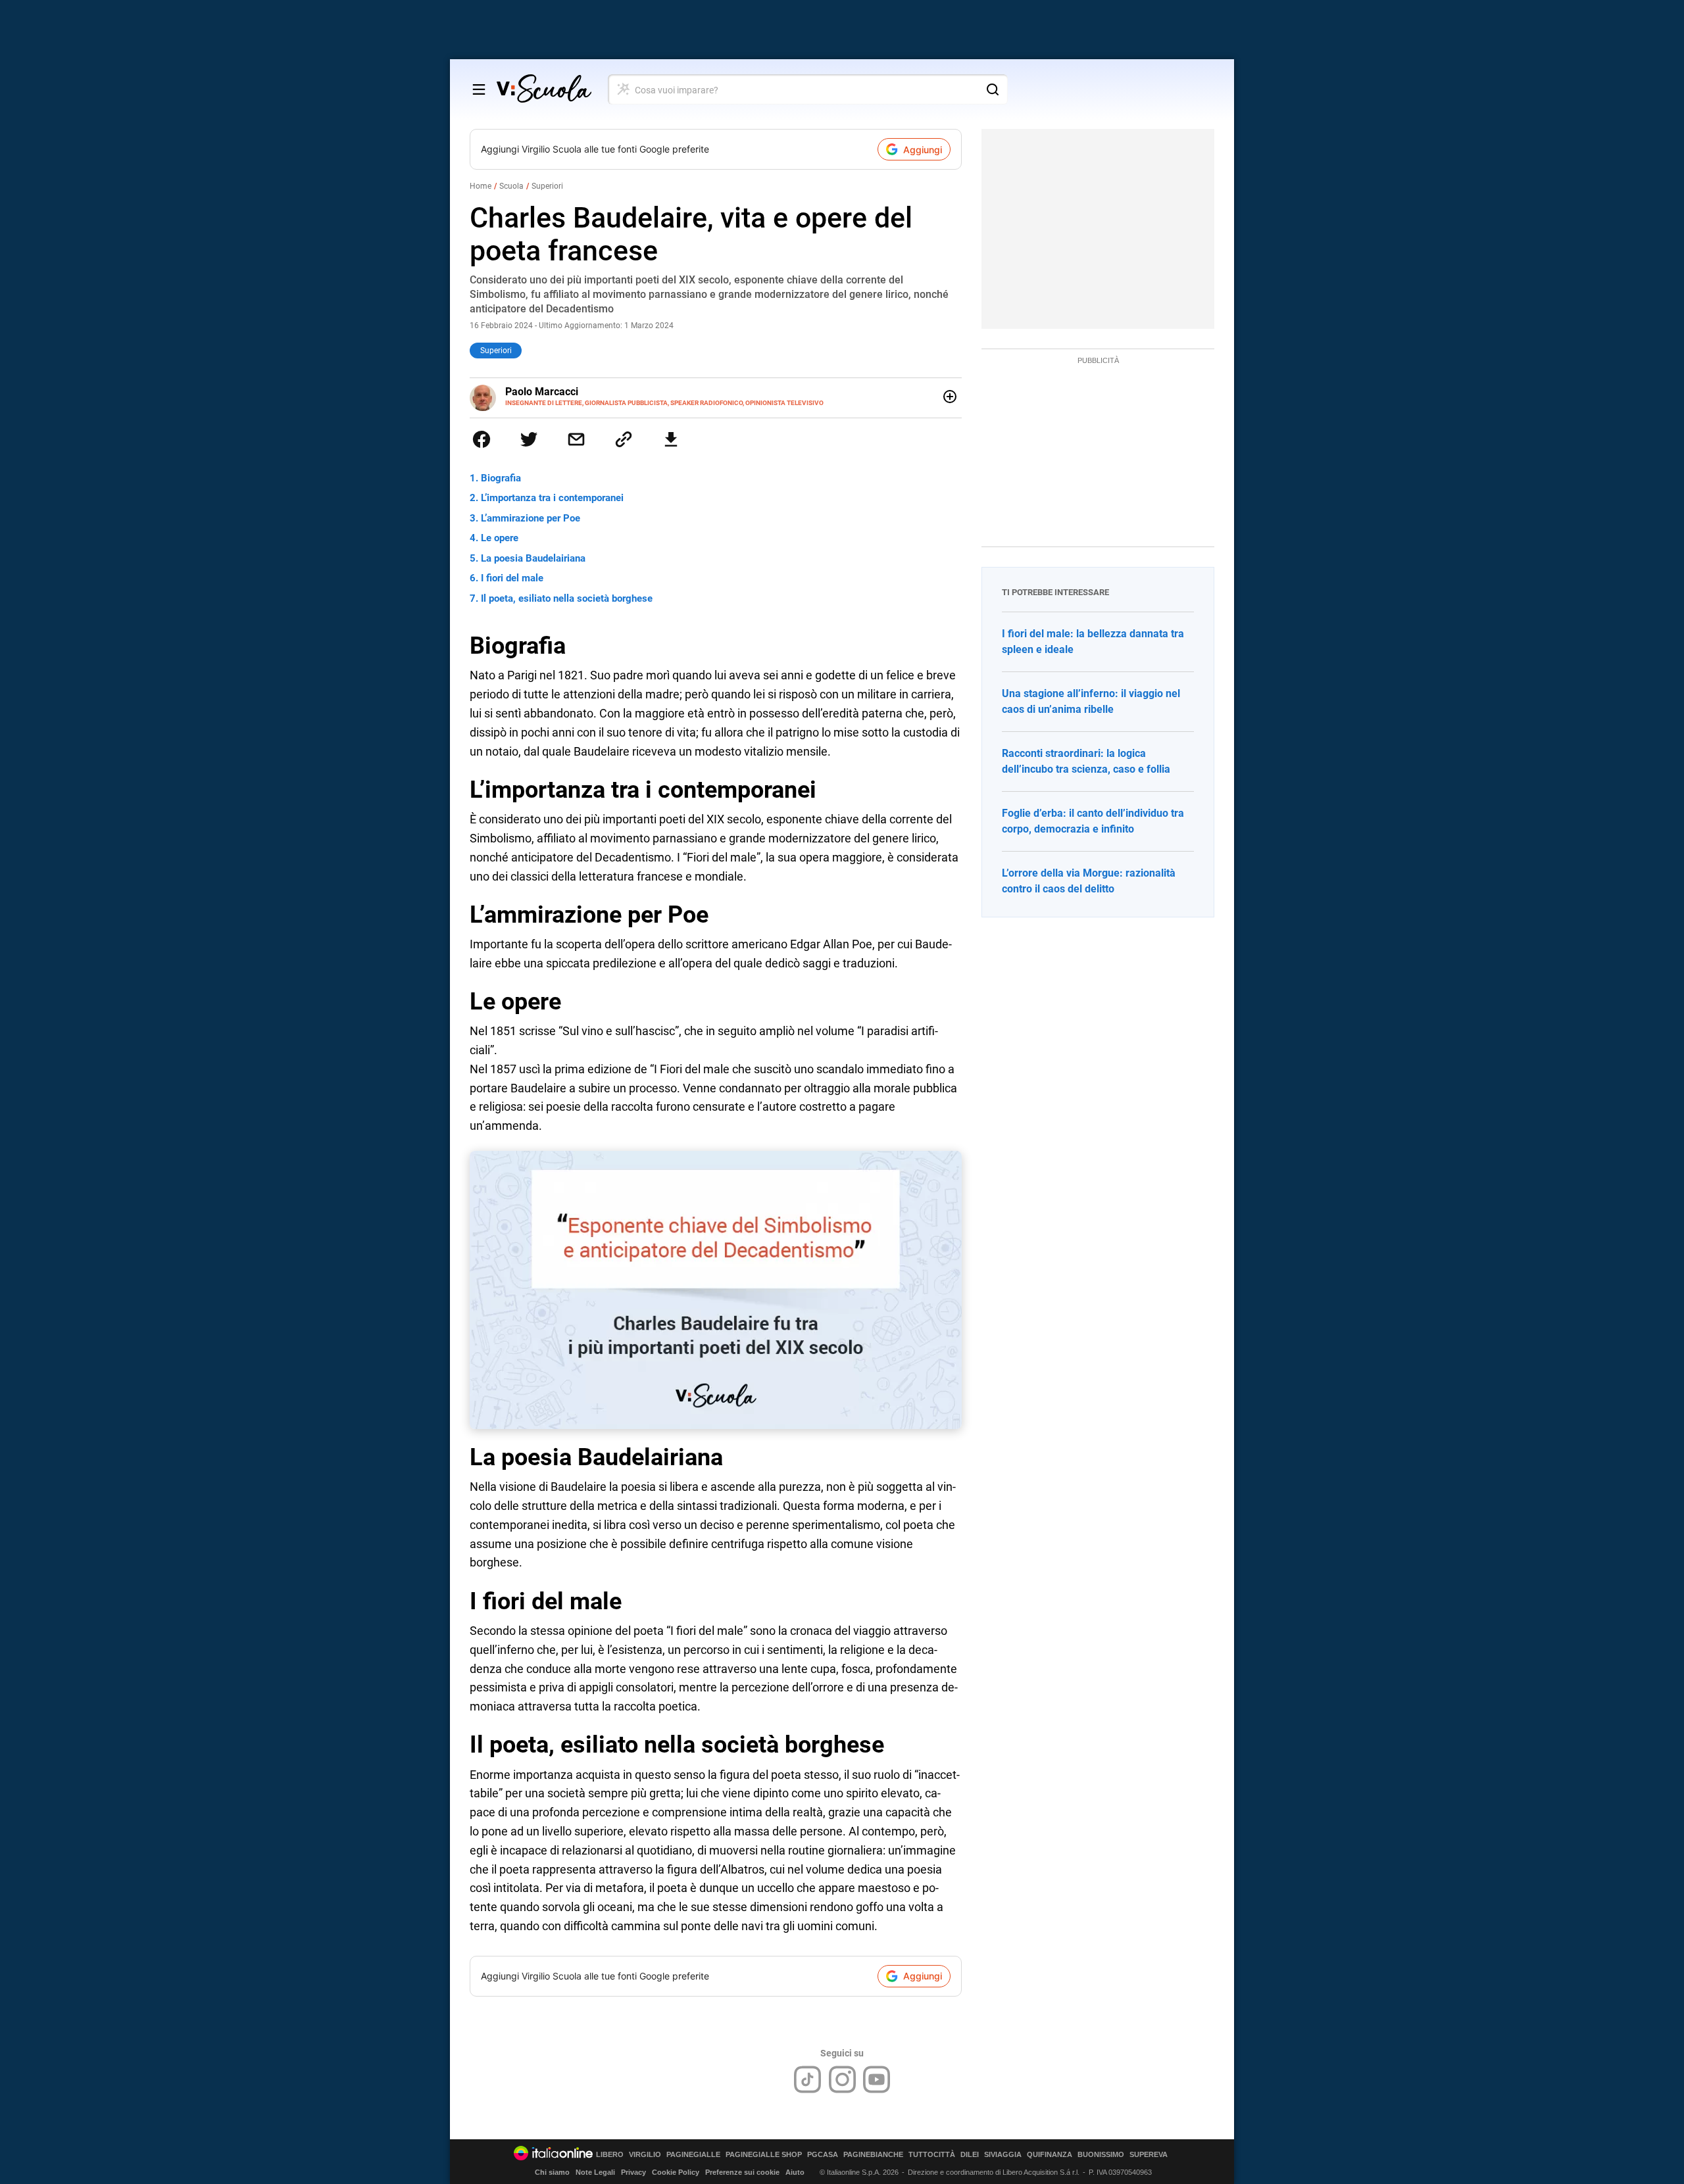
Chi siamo (552, 2172)
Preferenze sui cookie (742, 2172)
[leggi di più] (950, 397)
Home (481, 186)
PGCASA (823, 2155)
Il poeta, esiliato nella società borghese (567, 598)
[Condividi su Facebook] (482, 439)
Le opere (500, 538)
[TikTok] (807, 2079)
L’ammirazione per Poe (531, 518)
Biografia (501, 478)
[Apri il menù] (479, 89)
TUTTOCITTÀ (932, 2155)
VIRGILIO (645, 2155)
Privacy (633, 2172)
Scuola (511, 186)
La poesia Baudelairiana (533, 558)
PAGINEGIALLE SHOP (764, 2155)
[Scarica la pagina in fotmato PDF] (671, 439)
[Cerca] (993, 89)
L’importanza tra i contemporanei (552, 498)
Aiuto (795, 2172)
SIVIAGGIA (1003, 2155)
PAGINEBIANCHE (873, 2155)
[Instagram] (842, 2079)
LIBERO (610, 2155)
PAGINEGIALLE (693, 2155)
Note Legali (595, 2172)
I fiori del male (512, 578)
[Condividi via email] (576, 439)
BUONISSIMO (1101, 2155)
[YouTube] (877, 2079)
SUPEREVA (1149, 2155)
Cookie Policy (676, 2172)
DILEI (970, 2155)
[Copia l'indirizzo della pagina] (624, 439)
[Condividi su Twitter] (529, 439)
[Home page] (544, 89)
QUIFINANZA (1050, 2155)
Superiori (547, 186)
